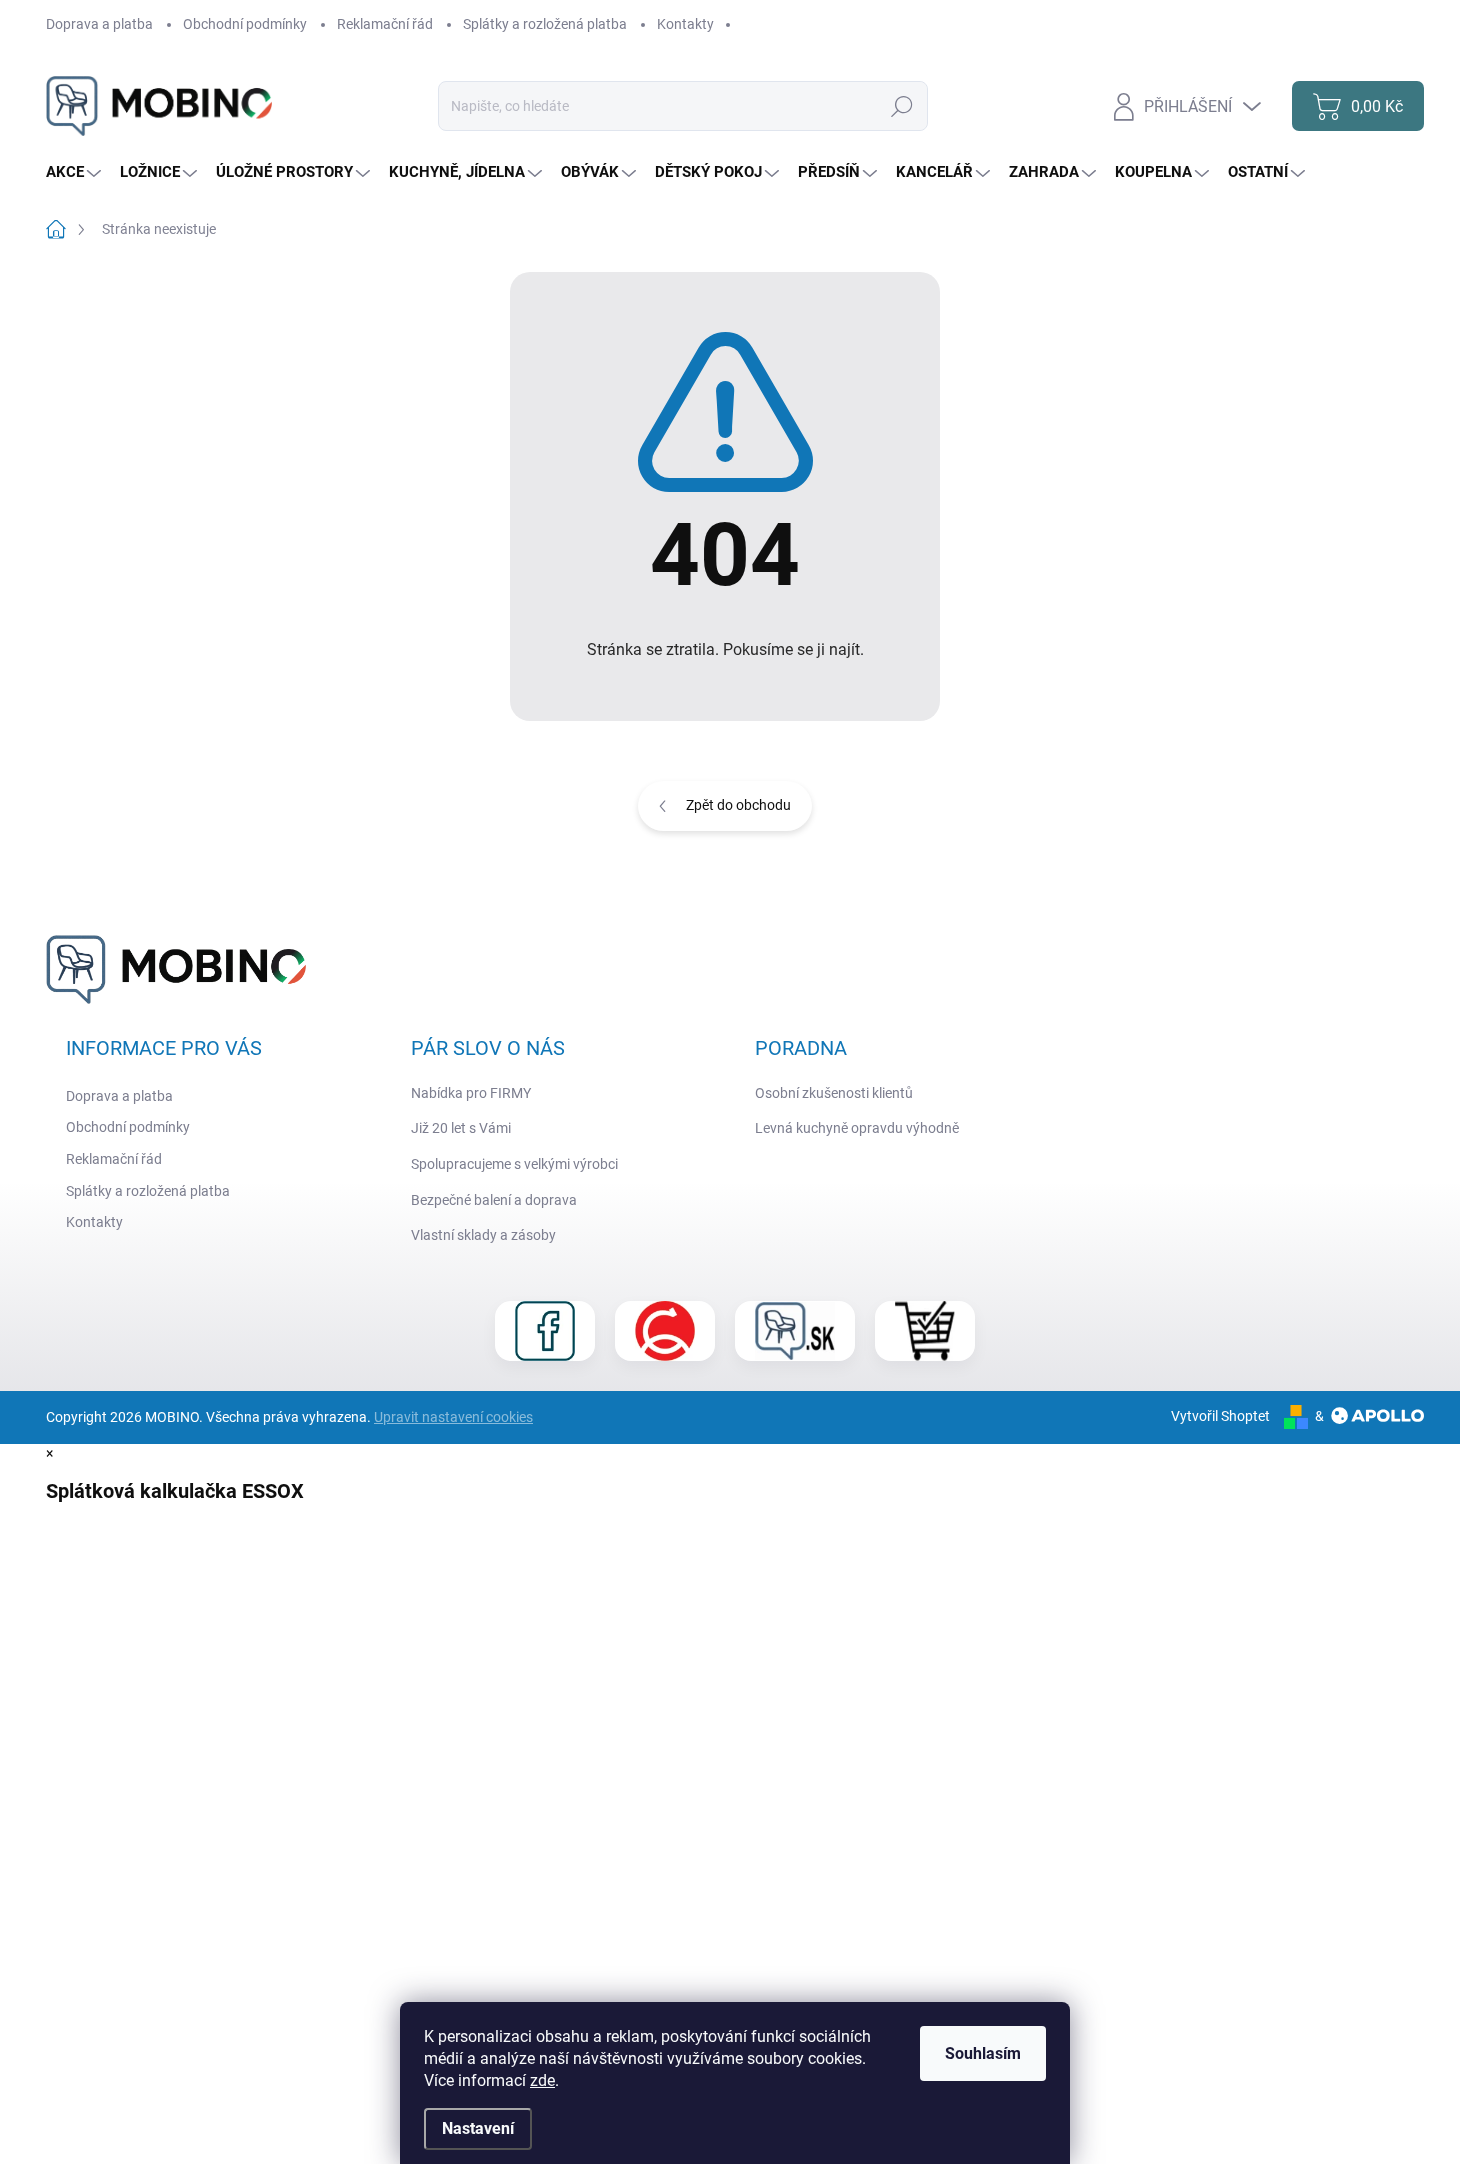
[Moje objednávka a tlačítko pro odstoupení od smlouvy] (925, 1331)
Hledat (901, 106)
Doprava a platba (99, 24)
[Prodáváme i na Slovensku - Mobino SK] (795, 1331)
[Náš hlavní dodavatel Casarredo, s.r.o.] (665, 1331)
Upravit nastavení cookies (453, 1417)
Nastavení (478, 2128)
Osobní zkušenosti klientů (834, 1093)
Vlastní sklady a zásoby (483, 1235)
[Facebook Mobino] (545, 1331)
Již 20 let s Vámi (461, 1128)
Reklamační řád (385, 24)
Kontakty (685, 24)
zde (542, 2080)
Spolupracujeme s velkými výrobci (514, 1164)
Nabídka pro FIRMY (471, 1093)
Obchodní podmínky (245, 24)
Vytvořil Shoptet (1220, 1416)
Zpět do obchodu (738, 805)
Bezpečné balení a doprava (494, 1200)
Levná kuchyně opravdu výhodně (857, 1128)
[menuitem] (76, 172)
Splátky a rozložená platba (545, 24)
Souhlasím (983, 2053)
